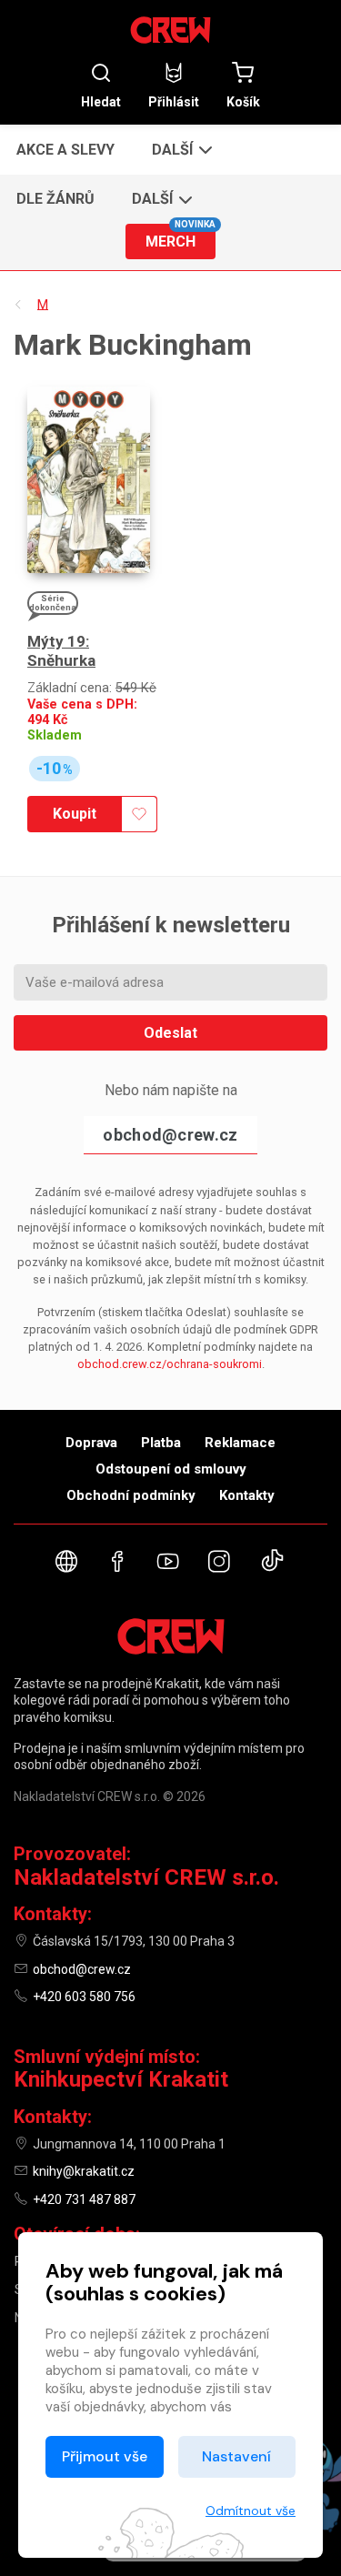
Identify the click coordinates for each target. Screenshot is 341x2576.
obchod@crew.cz (170, 1135)
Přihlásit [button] (174, 101)
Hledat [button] (101, 101)
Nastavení (236, 2456)
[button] (181, 149)
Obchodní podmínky (131, 1495)
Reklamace (240, 1443)
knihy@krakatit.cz (84, 2171)
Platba (161, 1443)
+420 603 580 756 (84, 1997)
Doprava (91, 1443)
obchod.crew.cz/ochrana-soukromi (170, 1364)
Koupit (75, 814)
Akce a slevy (65, 150)
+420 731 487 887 (84, 2199)
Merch (180, 237)
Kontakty (247, 1495)
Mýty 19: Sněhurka (61, 651)
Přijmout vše (105, 2456)
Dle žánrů (55, 199)
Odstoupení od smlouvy (171, 1469)
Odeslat (170, 1033)
